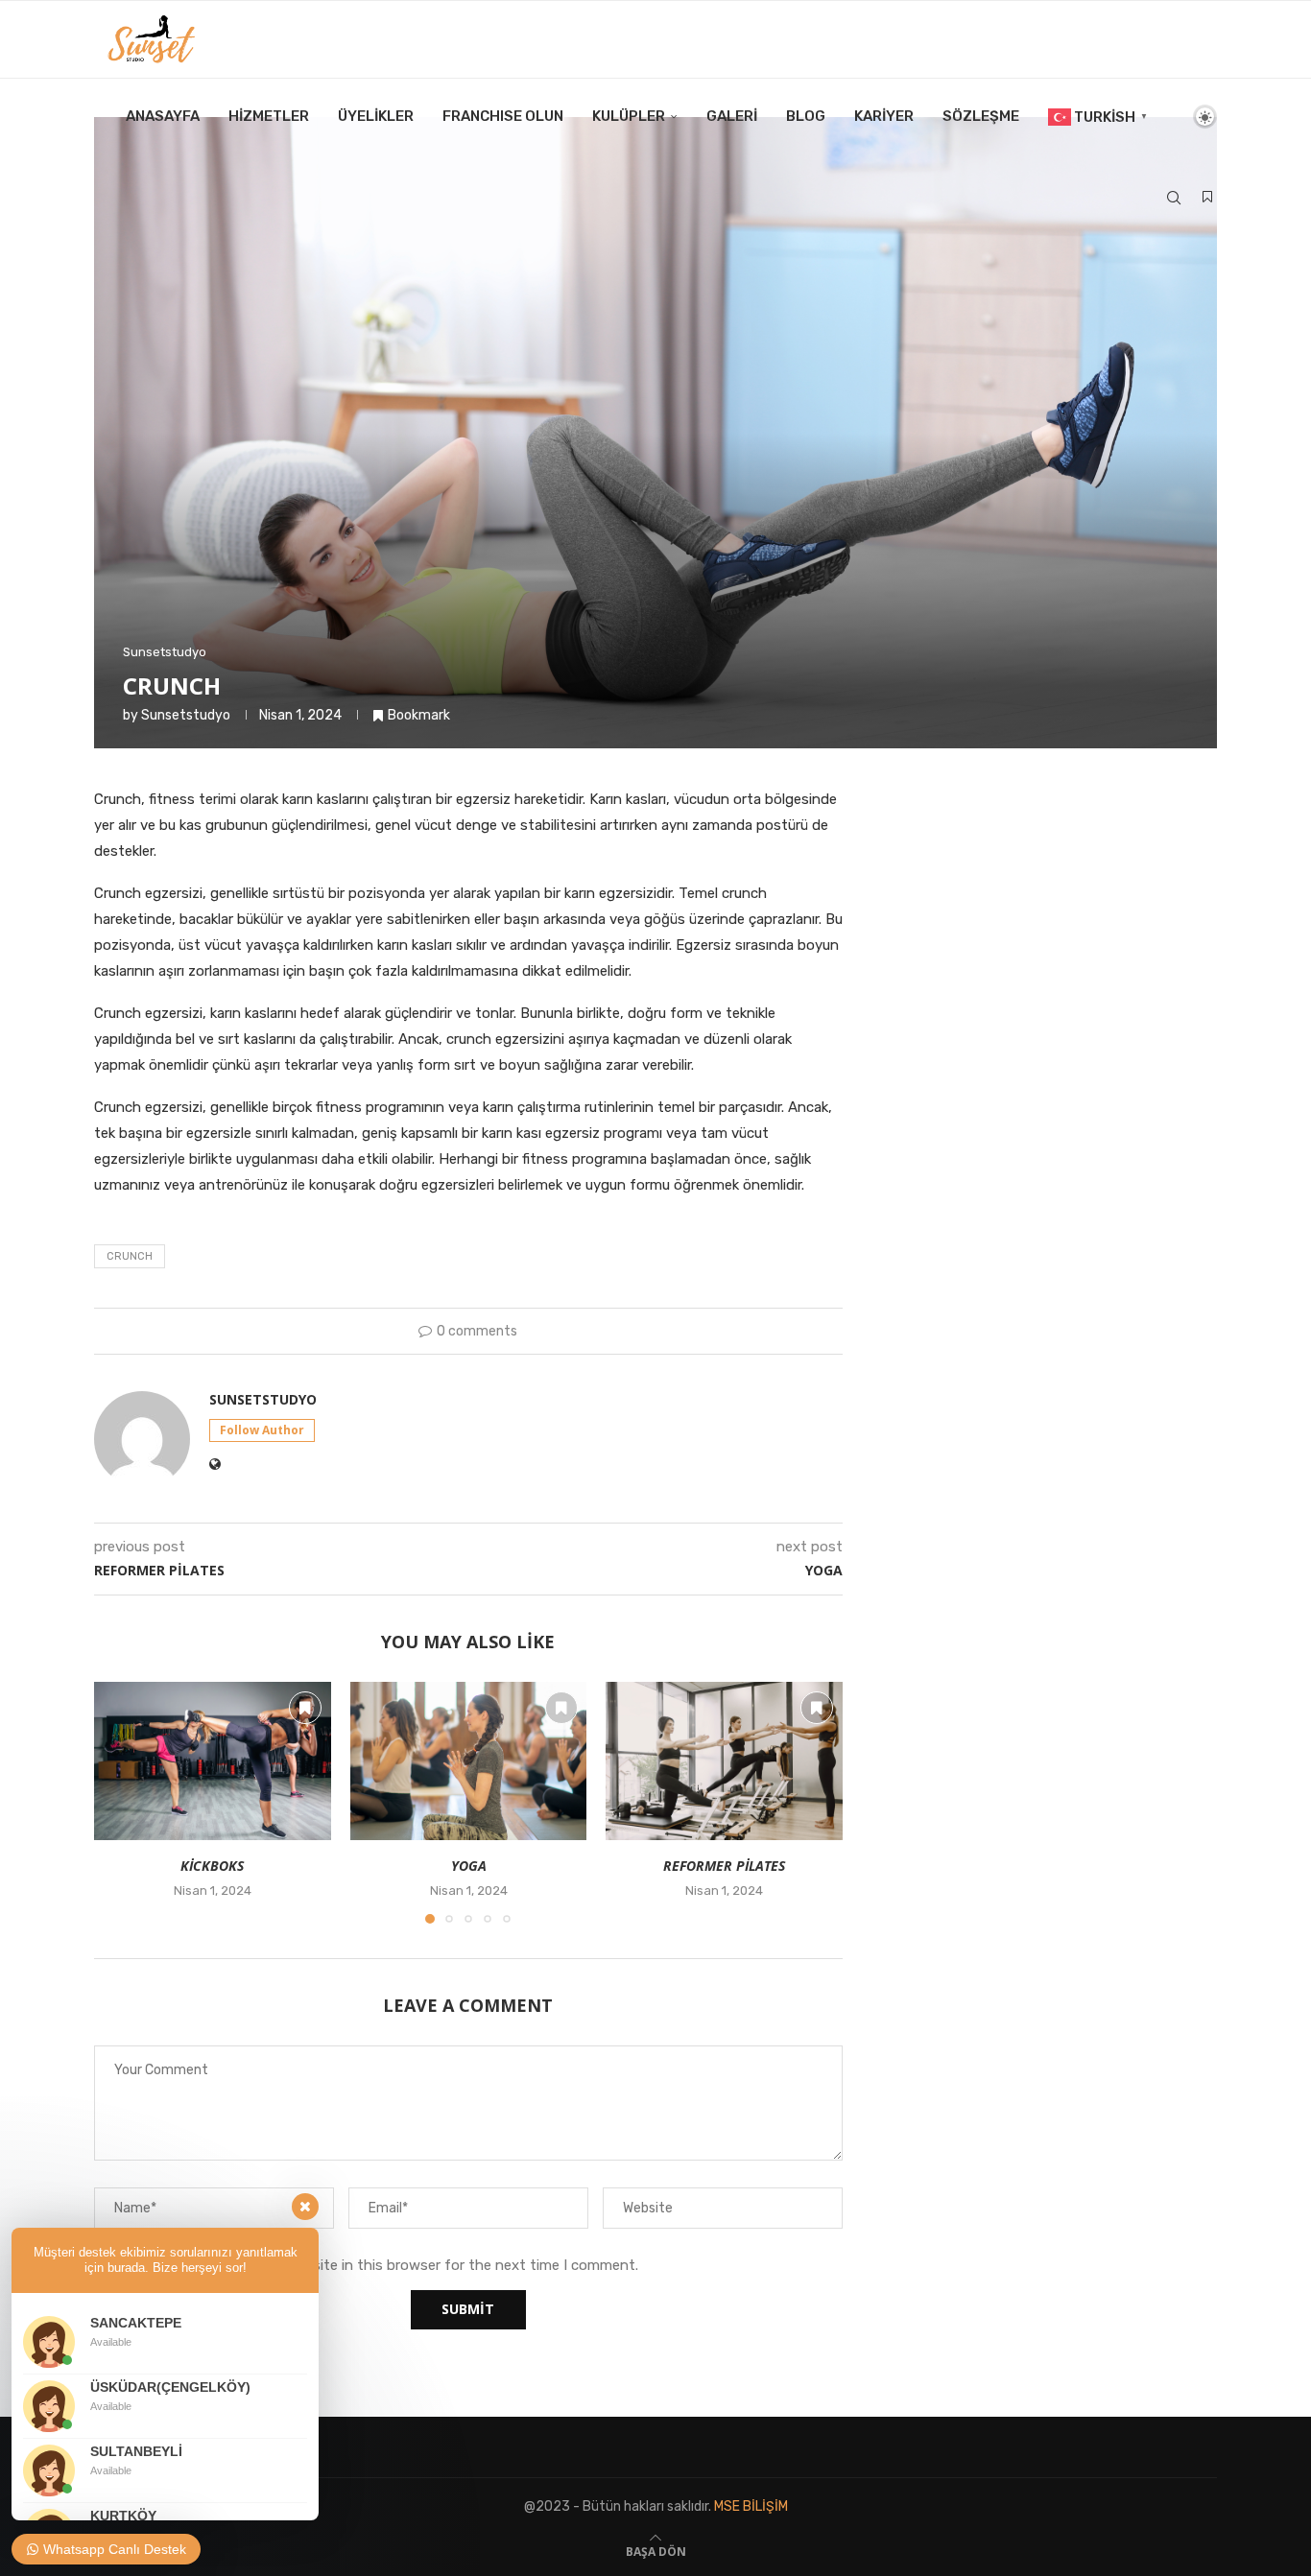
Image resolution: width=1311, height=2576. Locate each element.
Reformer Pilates (724, 1867)
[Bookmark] (1207, 198)
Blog (806, 116)
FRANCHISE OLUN (503, 116)
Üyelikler (376, 116)
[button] (120, 1802)
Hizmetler (269, 116)
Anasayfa (163, 116)
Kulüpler (629, 116)
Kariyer (884, 116)
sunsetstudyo (186, 715)
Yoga (468, 1867)
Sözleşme (981, 116)
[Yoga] (469, 1761)
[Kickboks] (213, 1761)
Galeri (732, 116)
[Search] (1174, 198)
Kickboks (212, 1867)
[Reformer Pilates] (724, 1761)
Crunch (130, 1256)
